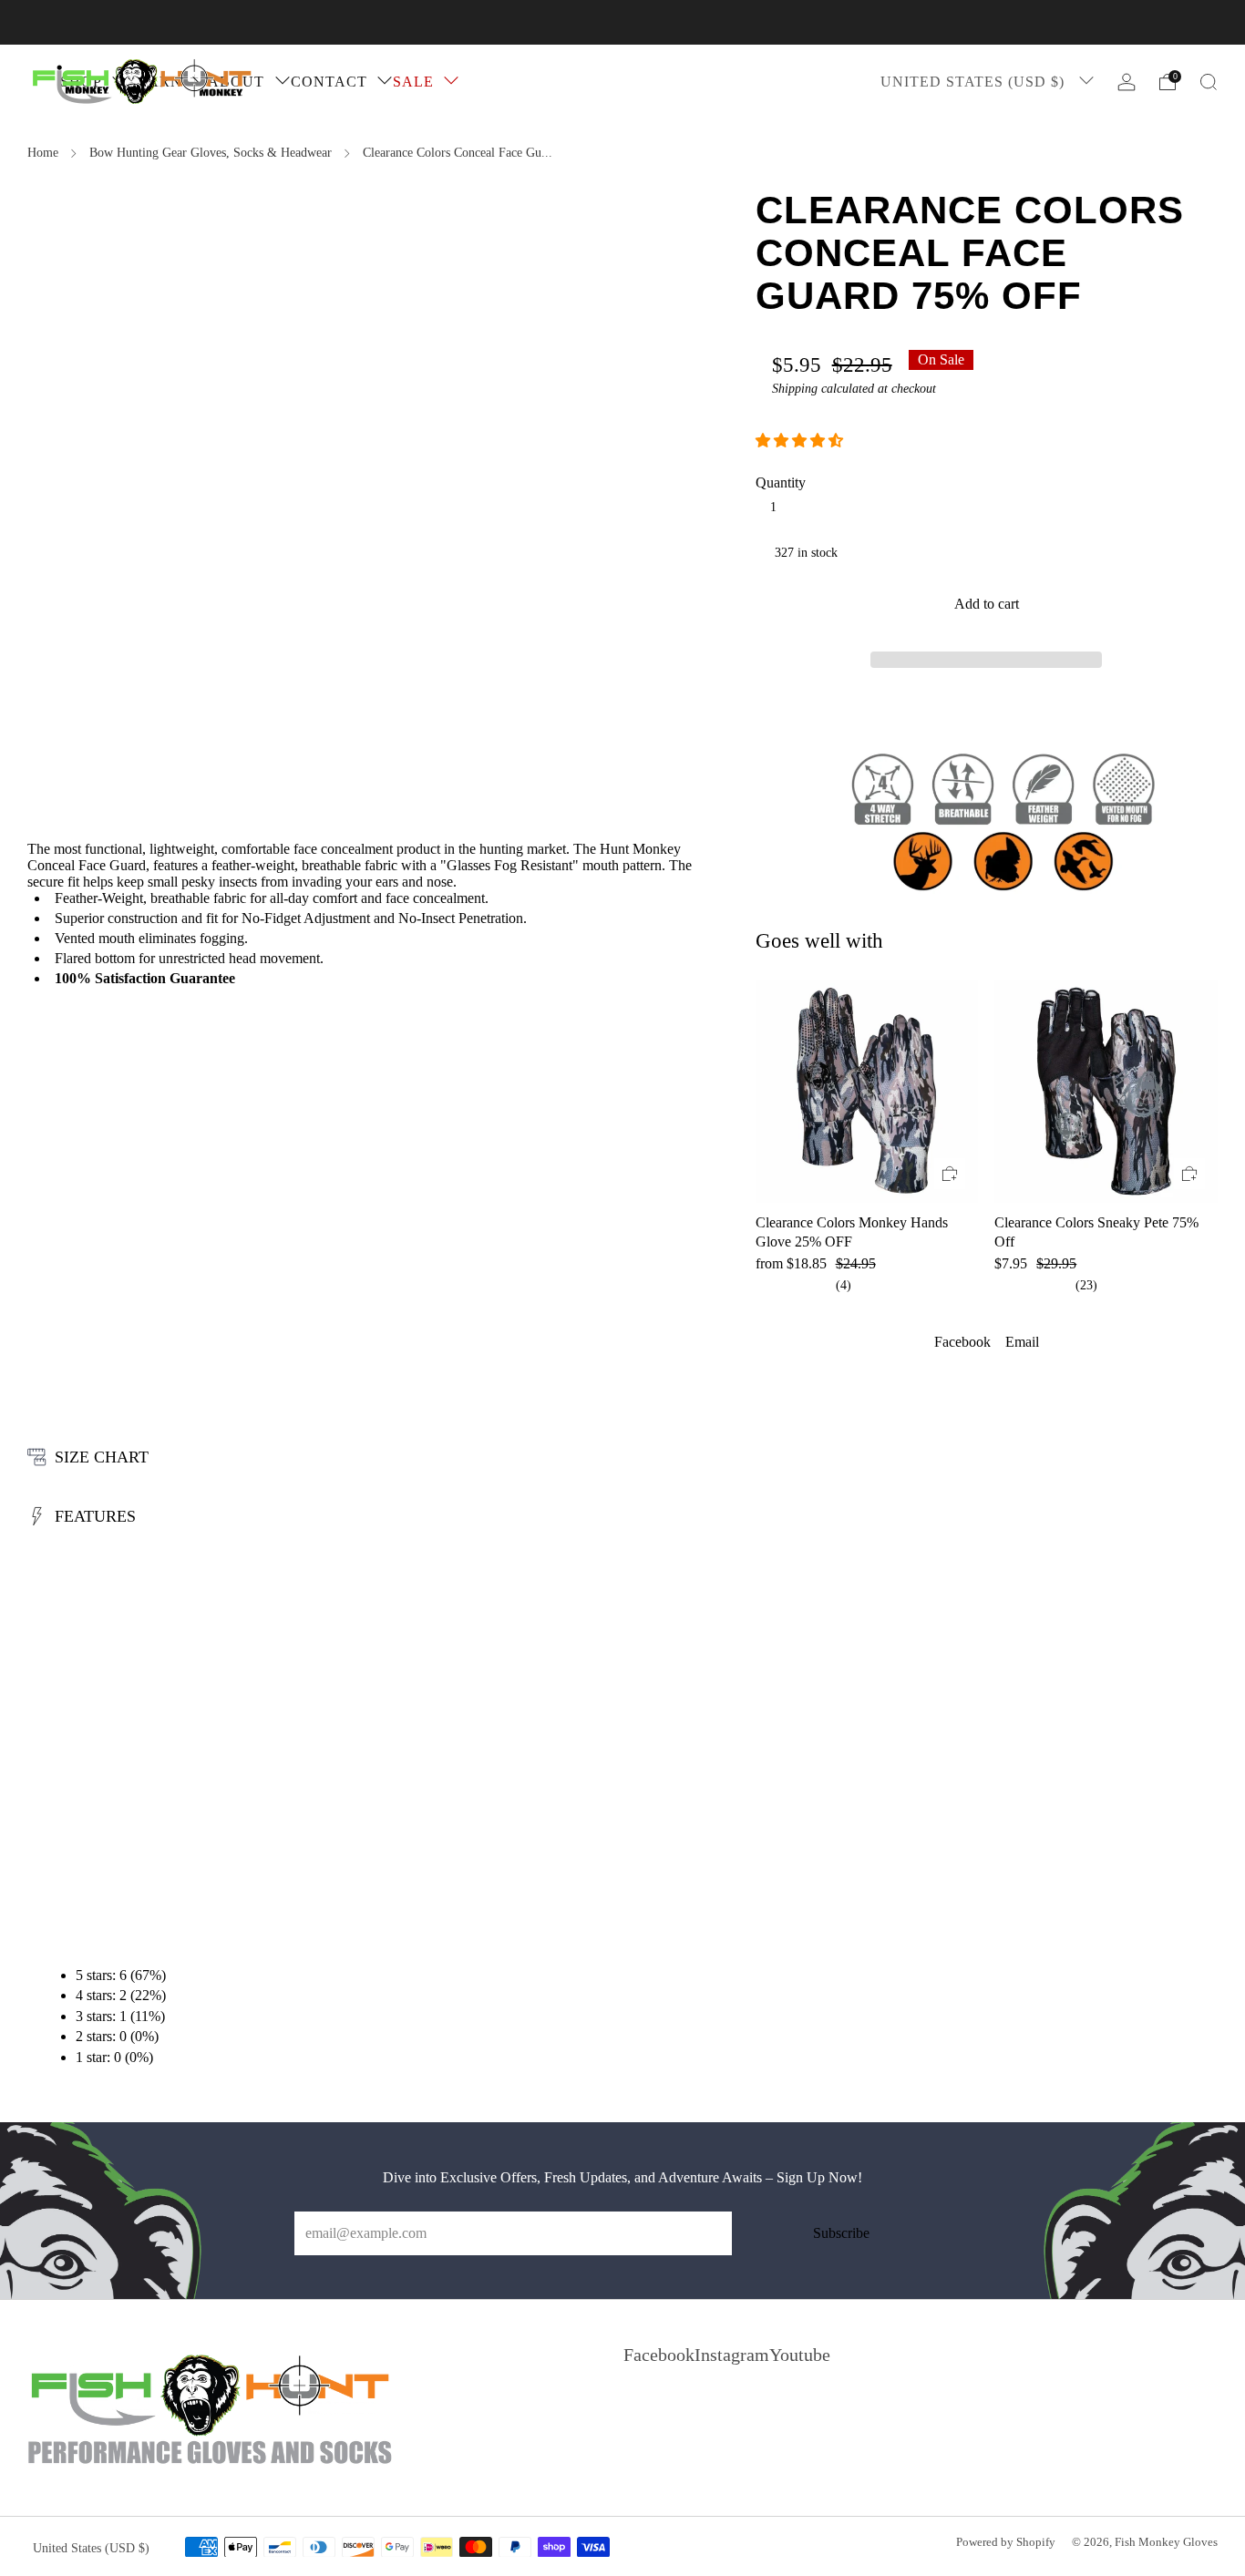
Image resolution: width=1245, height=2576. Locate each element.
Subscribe (841, 2233)
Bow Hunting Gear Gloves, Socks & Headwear (211, 153)
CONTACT (329, 82)
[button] (801, 441)
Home (43, 153)
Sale (413, 82)
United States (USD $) (975, 82)
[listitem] (622, 22)
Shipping (795, 389)
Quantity (781, 482)
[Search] (1209, 82)
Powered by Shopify (1006, 2542)
